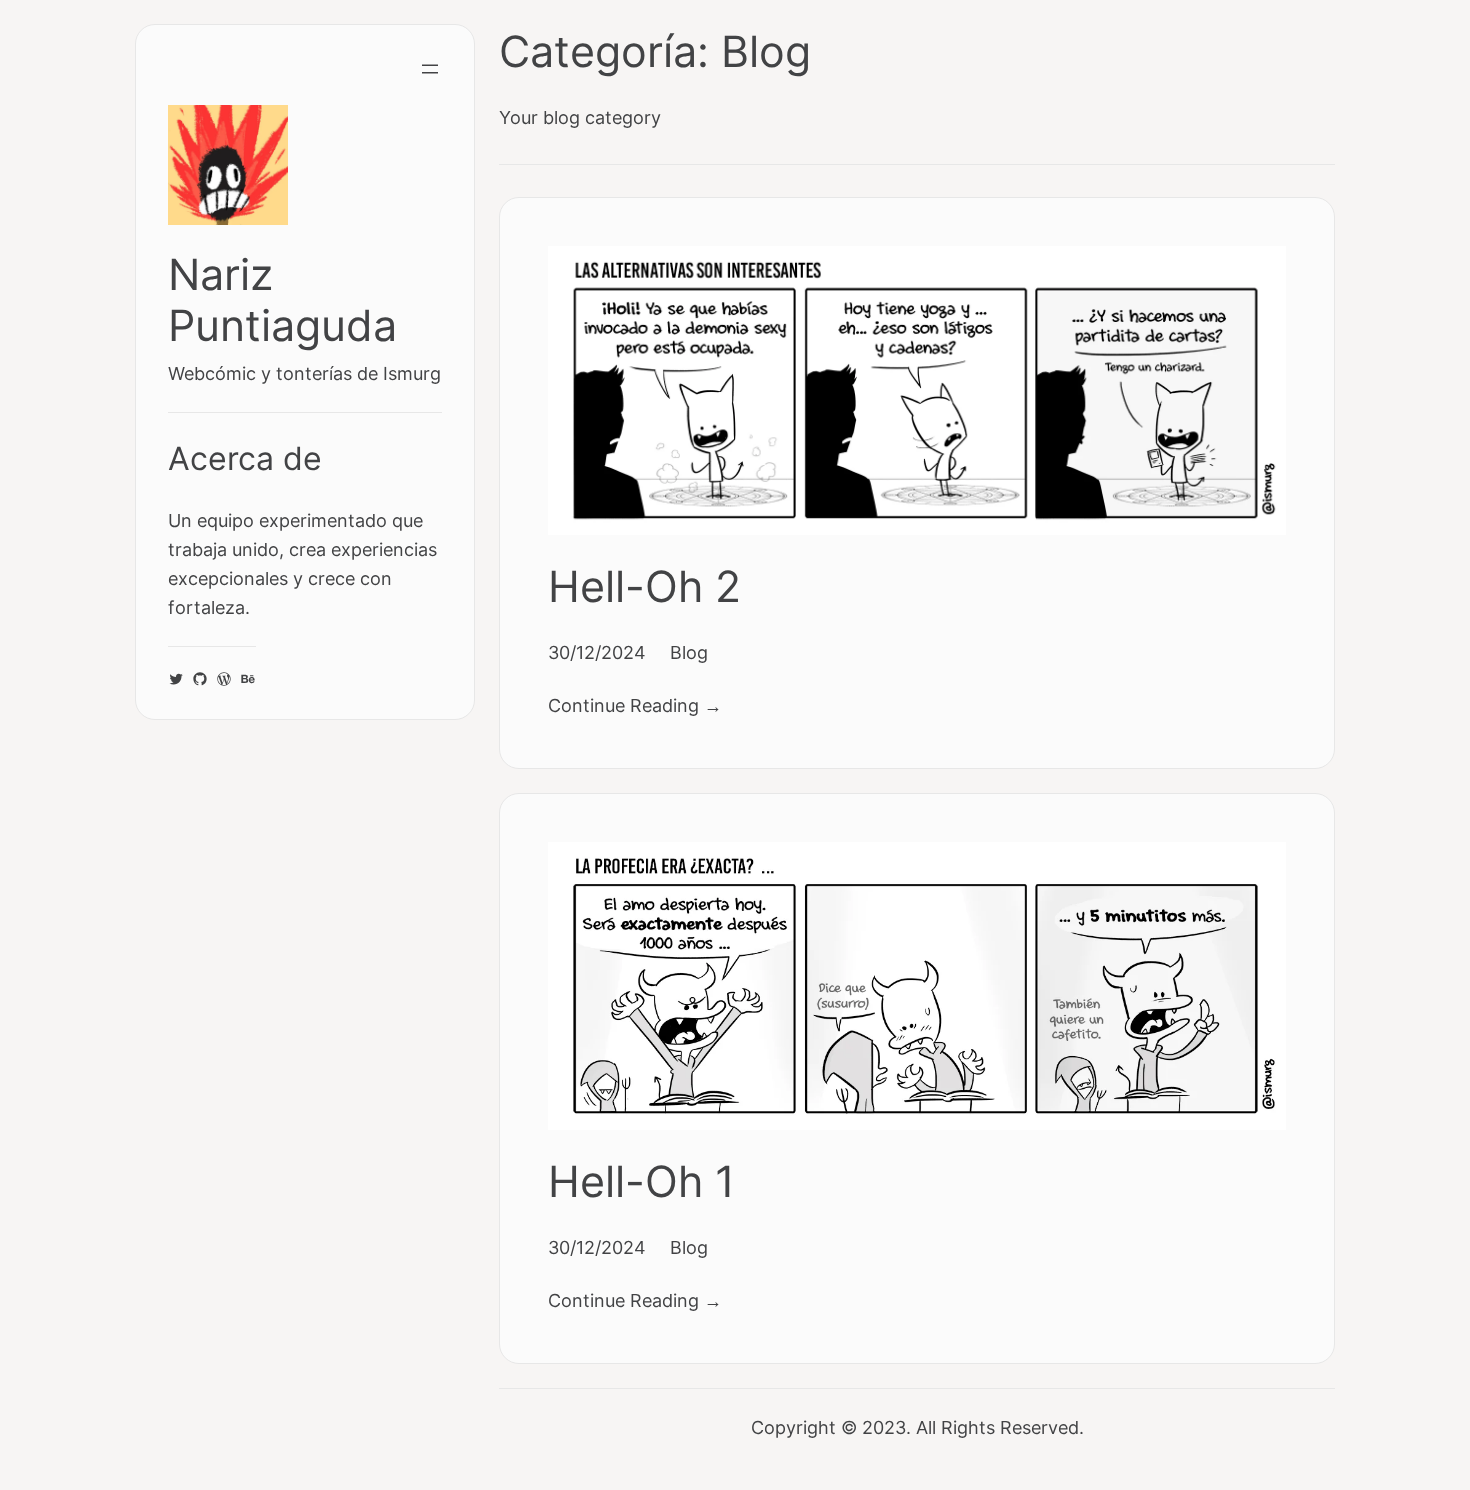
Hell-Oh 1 (641, 1181)
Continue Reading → (635, 705)
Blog (689, 652)
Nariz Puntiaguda (282, 300)
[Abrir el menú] (430, 69)
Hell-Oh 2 (644, 586)
